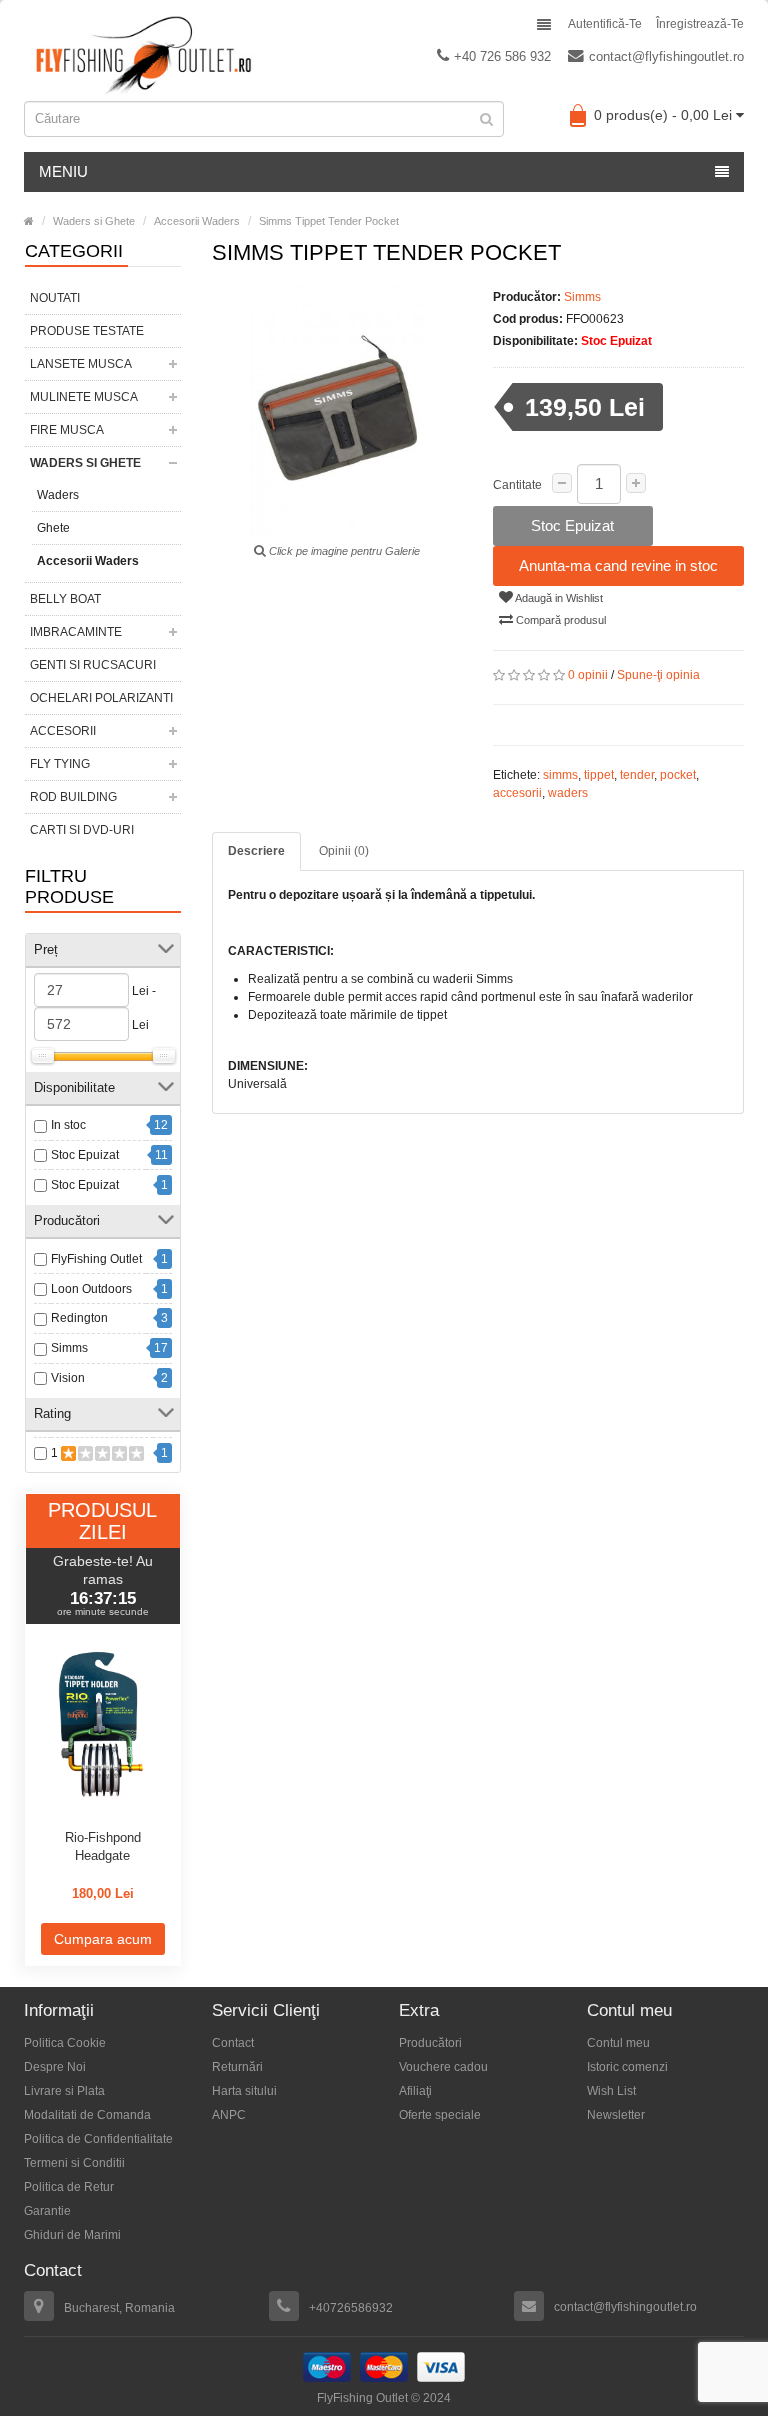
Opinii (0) (344, 851)
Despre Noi (55, 2067)
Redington (79, 1318)
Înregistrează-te (700, 24)
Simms (69, 1348)
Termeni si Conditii (74, 2163)
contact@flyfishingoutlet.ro (666, 56)
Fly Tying (60, 764)
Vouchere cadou (443, 2067)
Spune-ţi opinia (658, 675)
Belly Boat (65, 599)
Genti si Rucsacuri (93, 665)
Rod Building (73, 797)
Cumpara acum (103, 1939)
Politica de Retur (69, 2187)
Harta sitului (244, 2091)
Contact (233, 2043)
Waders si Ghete (85, 463)
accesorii (517, 793)
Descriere (256, 851)
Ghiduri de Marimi (72, 2235)
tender (637, 775)
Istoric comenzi (627, 2067)
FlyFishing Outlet (96, 1259)
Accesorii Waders (88, 561)
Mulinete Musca (84, 397)
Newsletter (616, 2115)
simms (560, 775)
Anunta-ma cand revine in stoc (618, 565)
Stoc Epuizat (85, 1155)
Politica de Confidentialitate (98, 2139)
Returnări (237, 2067)
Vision (68, 1378)
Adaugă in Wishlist (558, 598)
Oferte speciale (440, 2115)
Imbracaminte (76, 632)
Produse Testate (87, 331)
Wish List (611, 2091)
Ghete (53, 528)
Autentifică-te (605, 24)
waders (568, 793)
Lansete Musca (81, 364)
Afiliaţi (415, 2091)
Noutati (55, 298)
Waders (58, 495)
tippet (599, 775)
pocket (678, 775)
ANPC (229, 2115)
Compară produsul (559, 620)
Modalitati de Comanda (87, 2115)
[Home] (29, 221)
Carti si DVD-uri (82, 830)
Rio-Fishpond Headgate (103, 1846)
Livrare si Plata (64, 2091)
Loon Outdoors (91, 1289)
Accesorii (63, 731)
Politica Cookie (65, 2043)
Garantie (47, 2211)
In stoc (68, 1125)
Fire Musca (67, 430)
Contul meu (618, 2043)
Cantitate (517, 485)
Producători (430, 2043)
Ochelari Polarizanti (101, 698)
